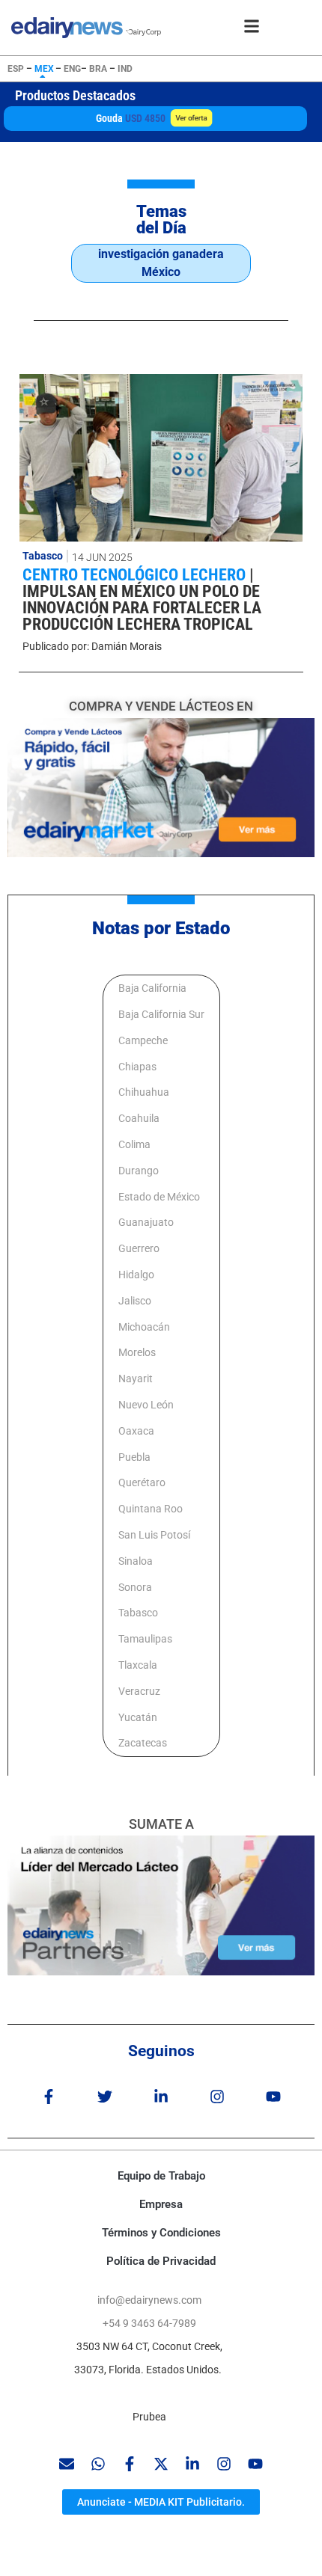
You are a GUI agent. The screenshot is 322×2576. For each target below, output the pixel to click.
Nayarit (136, 1379)
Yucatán (138, 1717)
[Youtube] (273, 2097)
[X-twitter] (161, 2464)
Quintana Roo (151, 1509)
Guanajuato (146, 1222)
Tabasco (43, 556)
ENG (72, 69)
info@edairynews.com (149, 2300)
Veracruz (139, 1691)
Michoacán (144, 1327)
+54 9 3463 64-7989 (149, 2323)
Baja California (152, 988)
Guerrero (139, 1248)
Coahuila (139, 1118)
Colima (134, 1144)
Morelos (137, 1352)
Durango (139, 1171)
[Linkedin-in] (161, 2097)
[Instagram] (217, 2097)
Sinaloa (136, 1561)
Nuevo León (146, 1405)
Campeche (143, 1040)
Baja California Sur (161, 1014)
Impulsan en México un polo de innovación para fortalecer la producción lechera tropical (142, 608)
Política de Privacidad (161, 2261)
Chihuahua (144, 1092)
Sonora (135, 1587)
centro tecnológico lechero (136, 575)
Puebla (134, 1457)
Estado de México (159, 1197)
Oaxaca (136, 1431)
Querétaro (142, 1482)
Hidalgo (136, 1275)
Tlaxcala (138, 1665)
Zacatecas (143, 1743)
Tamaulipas (145, 1639)
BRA (98, 69)
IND (125, 69)
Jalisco (135, 1301)
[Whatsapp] (98, 2464)
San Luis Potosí (154, 1535)
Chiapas (137, 1067)
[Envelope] (67, 2464)
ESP (16, 69)
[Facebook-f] (49, 2097)
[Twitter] (105, 2097)
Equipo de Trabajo (161, 2176)
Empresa (161, 2204)
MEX (44, 69)
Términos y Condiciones (161, 2233)
